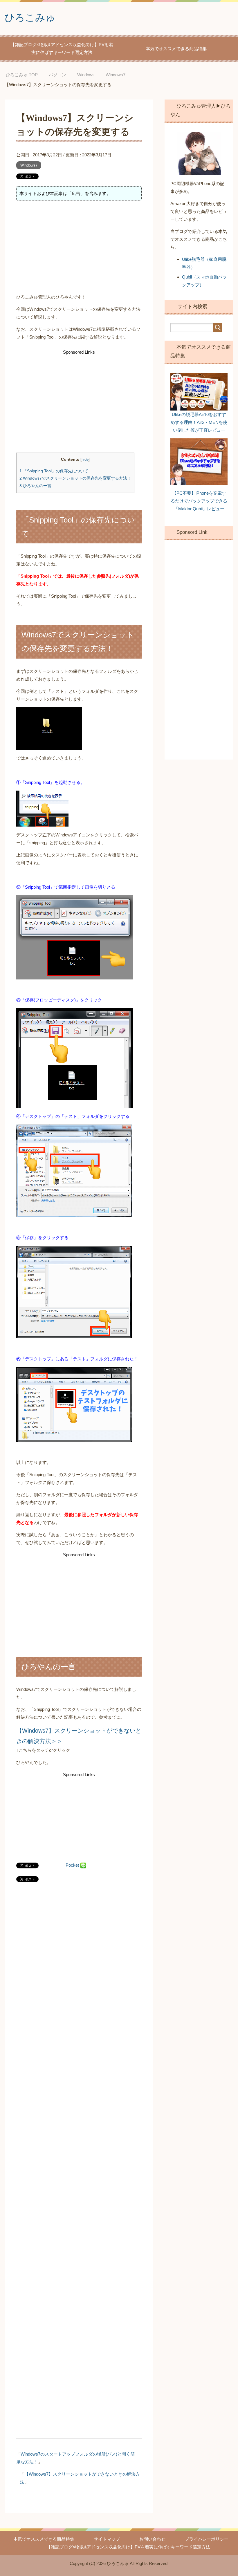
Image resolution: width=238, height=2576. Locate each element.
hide (85, 459)
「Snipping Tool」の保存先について (54, 471)
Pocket (72, 1865)
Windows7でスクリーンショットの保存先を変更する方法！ (75, 478)
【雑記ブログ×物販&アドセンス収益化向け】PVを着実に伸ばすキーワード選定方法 (62, 48)
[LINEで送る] (83, 1865)
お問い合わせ (152, 2539)
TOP (26, 75)
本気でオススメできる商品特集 (176, 49)
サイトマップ (107, 2539)
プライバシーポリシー (207, 2539)
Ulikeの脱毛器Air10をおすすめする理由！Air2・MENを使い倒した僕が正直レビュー (199, 422)
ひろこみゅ (30, 17)
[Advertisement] (79, 248)
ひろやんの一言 (35, 486)
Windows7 (29, 165)
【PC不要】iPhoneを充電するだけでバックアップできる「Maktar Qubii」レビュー (199, 501)
